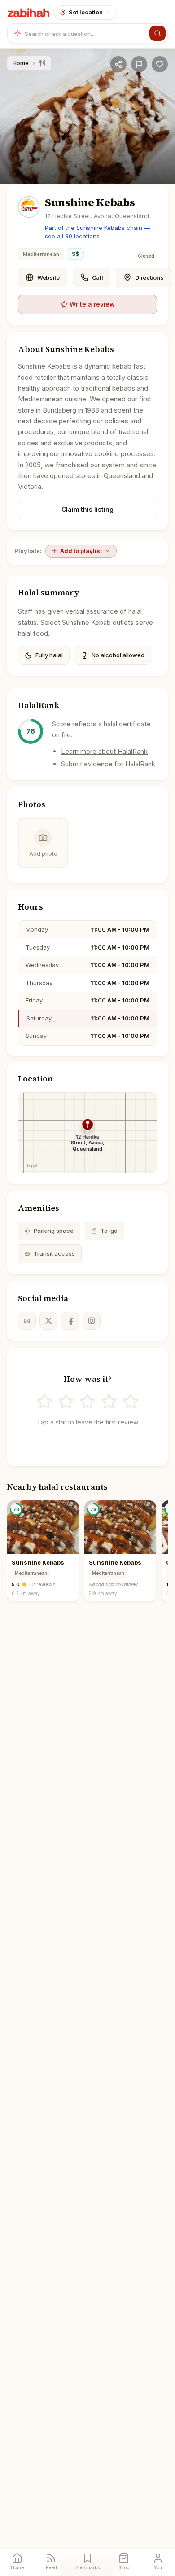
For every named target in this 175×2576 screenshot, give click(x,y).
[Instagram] (92, 1321)
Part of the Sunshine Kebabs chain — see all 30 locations (97, 232)
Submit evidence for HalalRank (108, 764)
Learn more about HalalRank (104, 751)
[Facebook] (70, 1321)
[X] (48, 1321)
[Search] (157, 33)
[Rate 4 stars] (109, 1402)
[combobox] (85, 33)
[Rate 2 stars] (66, 1402)
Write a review (92, 304)
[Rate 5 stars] (131, 1402)
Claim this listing (87, 509)
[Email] (27, 1321)
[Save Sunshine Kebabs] (160, 64)
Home (21, 63)
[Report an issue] (139, 64)
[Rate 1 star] (44, 1402)
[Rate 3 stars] (87, 1402)
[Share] (118, 64)
